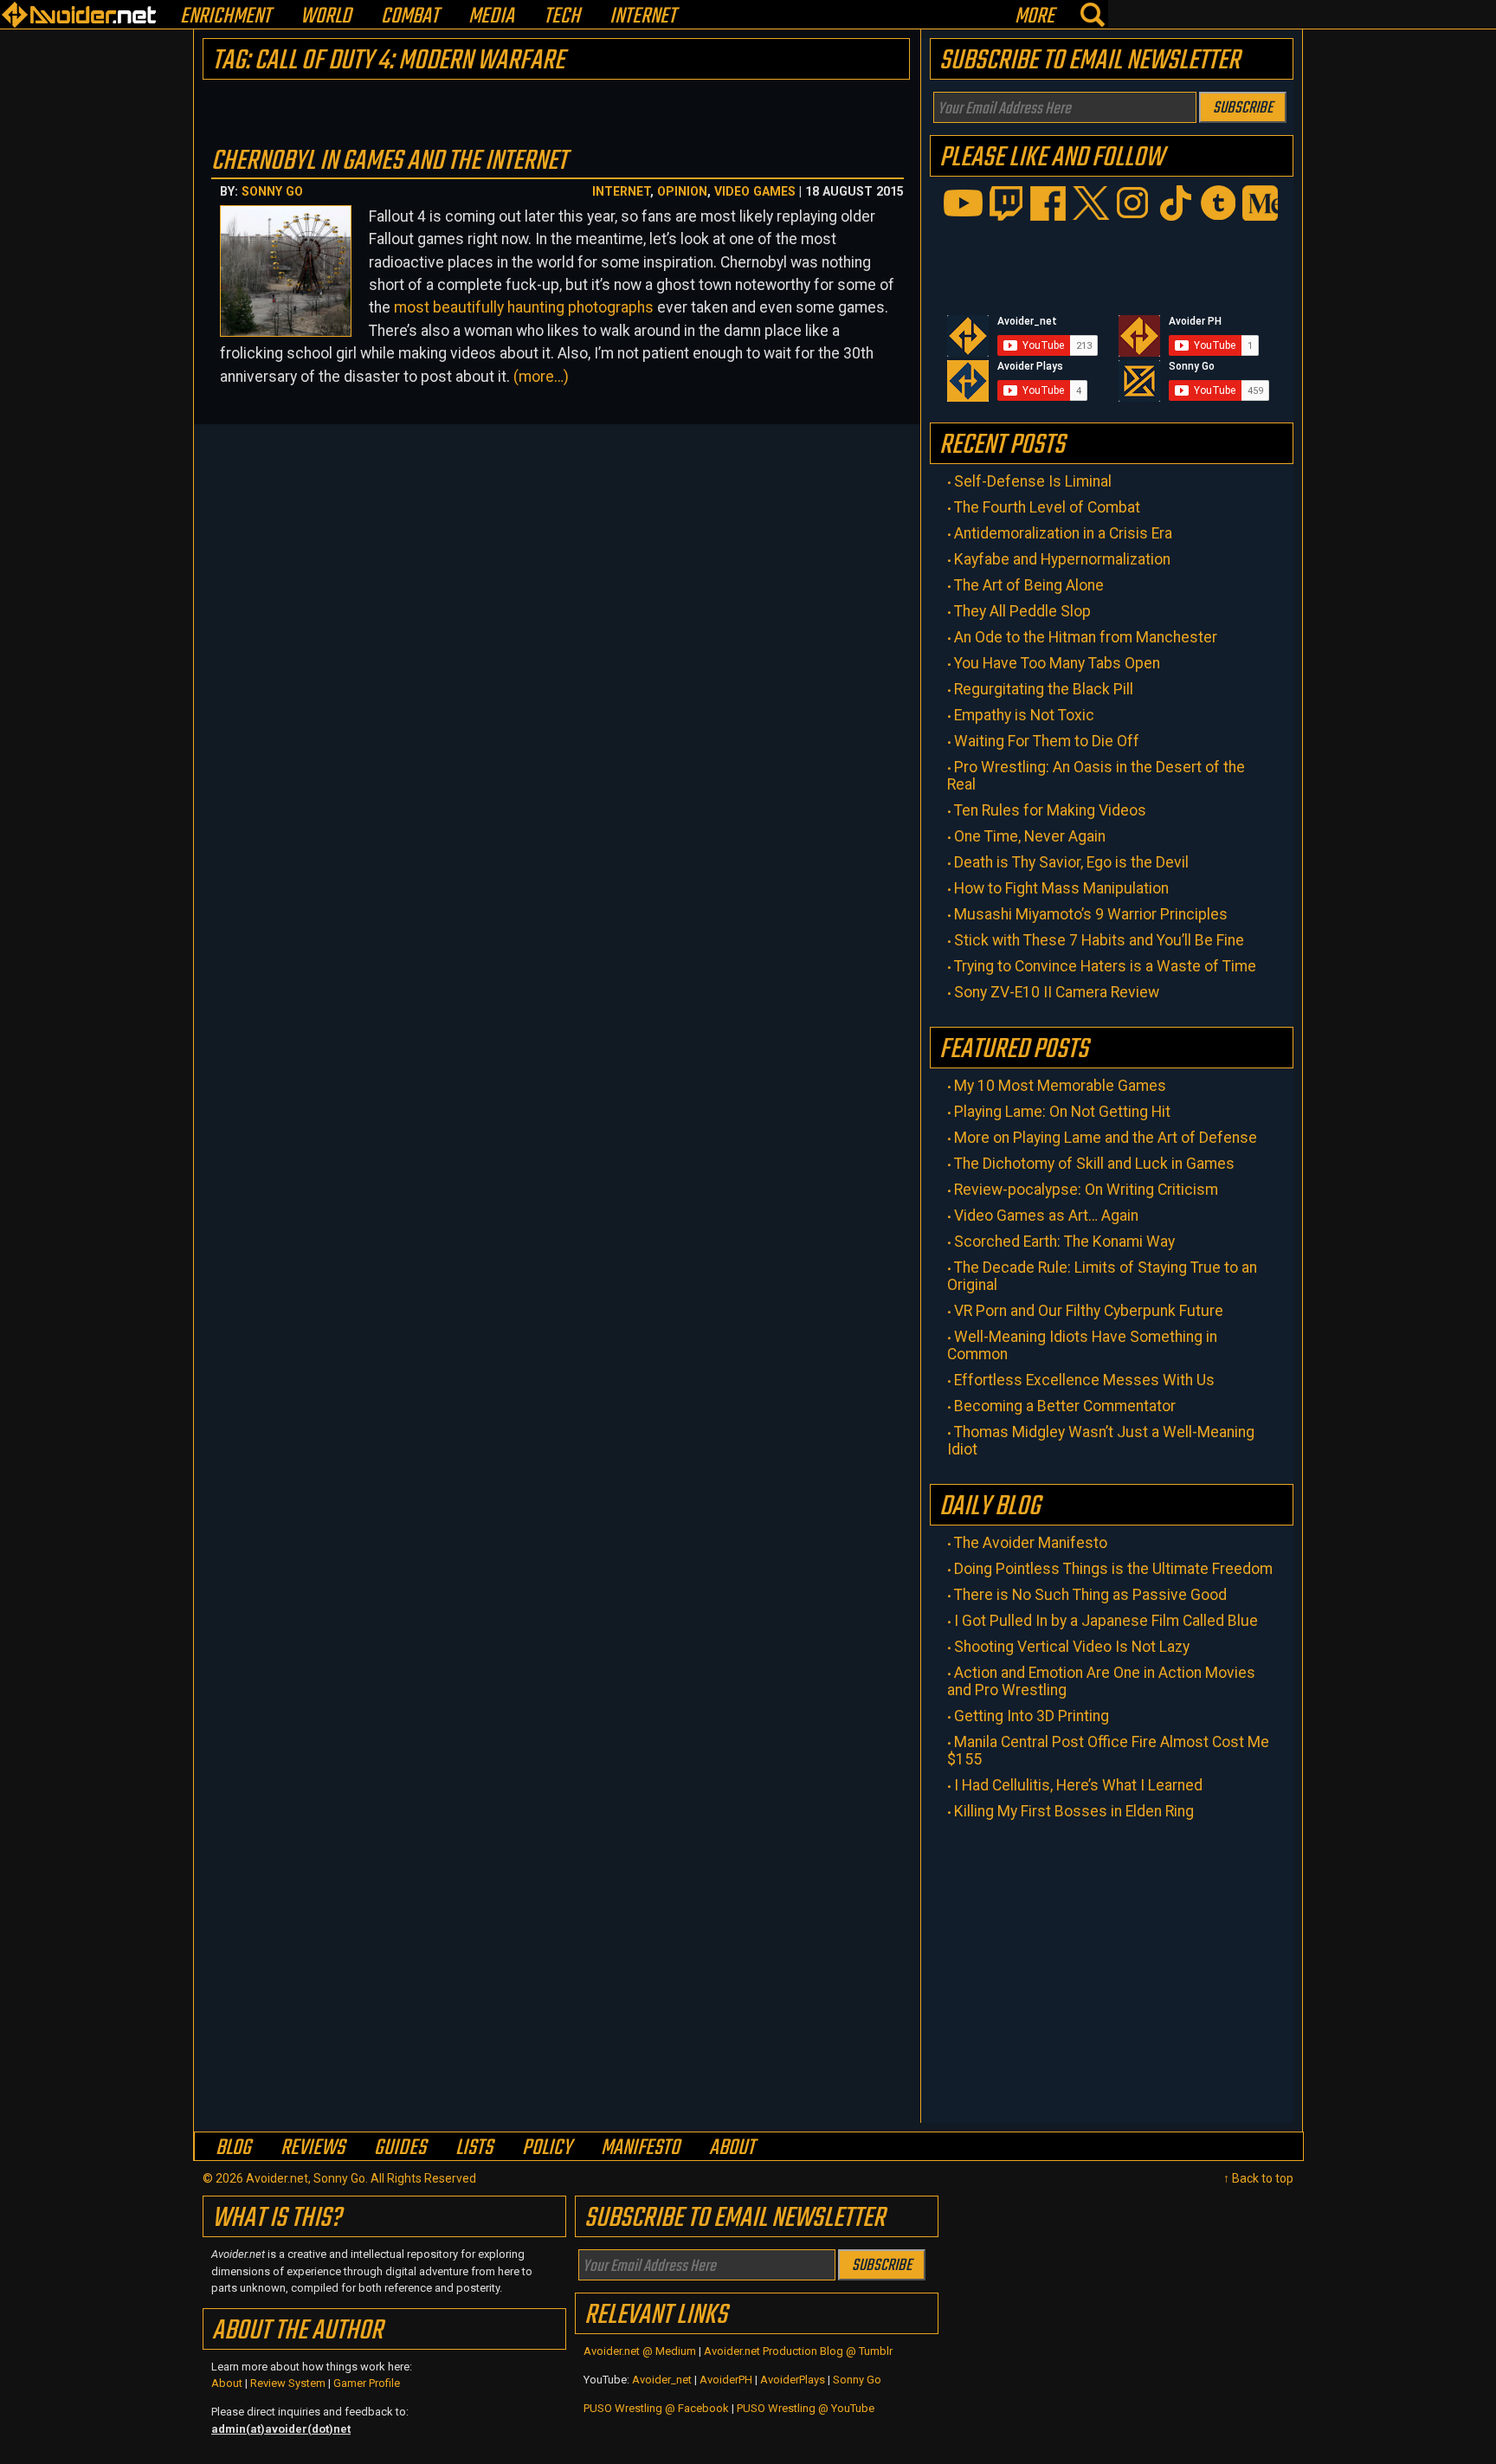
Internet (643, 17)
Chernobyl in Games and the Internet (389, 161)
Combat (410, 17)
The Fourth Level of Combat (1047, 507)
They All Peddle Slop (1022, 611)
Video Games (755, 191)
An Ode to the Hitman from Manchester (1086, 637)
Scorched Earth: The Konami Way (1064, 1242)
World (326, 17)
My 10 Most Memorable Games (1060, 1086)
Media (491, 17)
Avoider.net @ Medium (641, 2351)
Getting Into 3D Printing (1032, 1716)
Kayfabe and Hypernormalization (1062, 559)
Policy (547, 2148)
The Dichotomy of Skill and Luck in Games (1094, 1164)
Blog (233, 2148)
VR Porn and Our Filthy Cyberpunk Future (1089, 1311)
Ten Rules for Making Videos (1050, 810)
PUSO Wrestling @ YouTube (806, 2408)
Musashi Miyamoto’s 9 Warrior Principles (1091, 914)
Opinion (682, 191)
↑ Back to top (1258, 2178)
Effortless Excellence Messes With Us (1084, 1380)
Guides (400, 2148)
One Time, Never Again (1030, 836)
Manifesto (640, 2148)
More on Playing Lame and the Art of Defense (1106, 1138)
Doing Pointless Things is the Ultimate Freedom (1113, 1569)
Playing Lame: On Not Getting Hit (1062, 1112)
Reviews (313, 2148)
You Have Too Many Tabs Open (1057, 663)
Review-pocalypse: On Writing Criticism (1086, 1190)
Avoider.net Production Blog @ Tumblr (798, 2351)
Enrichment (226, 17)
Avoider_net (662, 2380)
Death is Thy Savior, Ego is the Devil (1071, 862)
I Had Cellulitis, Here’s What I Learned (1078, 1785)
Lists (474, 2148)
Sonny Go (272, 191)
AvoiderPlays (793, 2380)
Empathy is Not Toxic (1024, 715)
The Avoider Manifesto (1031, 1543)
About (732, 2148)
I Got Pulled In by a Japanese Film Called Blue (1106, 1621)
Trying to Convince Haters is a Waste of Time (1105, 966)
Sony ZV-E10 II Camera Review (1057, 992)
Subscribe (1243, 108)
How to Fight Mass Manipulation (1061, 888)
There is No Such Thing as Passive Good (1090, 1595)
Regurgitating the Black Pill (1044, 689)
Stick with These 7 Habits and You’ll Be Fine (1099, 940)
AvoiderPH (726, 2380)
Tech (562, 17)
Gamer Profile (367, 2383)
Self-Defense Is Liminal (1033, 481)
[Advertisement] (1112, 1967)
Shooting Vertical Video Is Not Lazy (1072, 1647)
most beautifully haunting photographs (524, 307)
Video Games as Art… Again (1046, 1216)
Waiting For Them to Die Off (1047, 741)
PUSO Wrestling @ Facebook (656, 2408)
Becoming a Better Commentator (1065, 1406)
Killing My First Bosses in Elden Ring (1074, 1811)
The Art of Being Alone (1029, 585)
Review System (288, 2383)
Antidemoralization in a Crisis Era (1063, 533)
